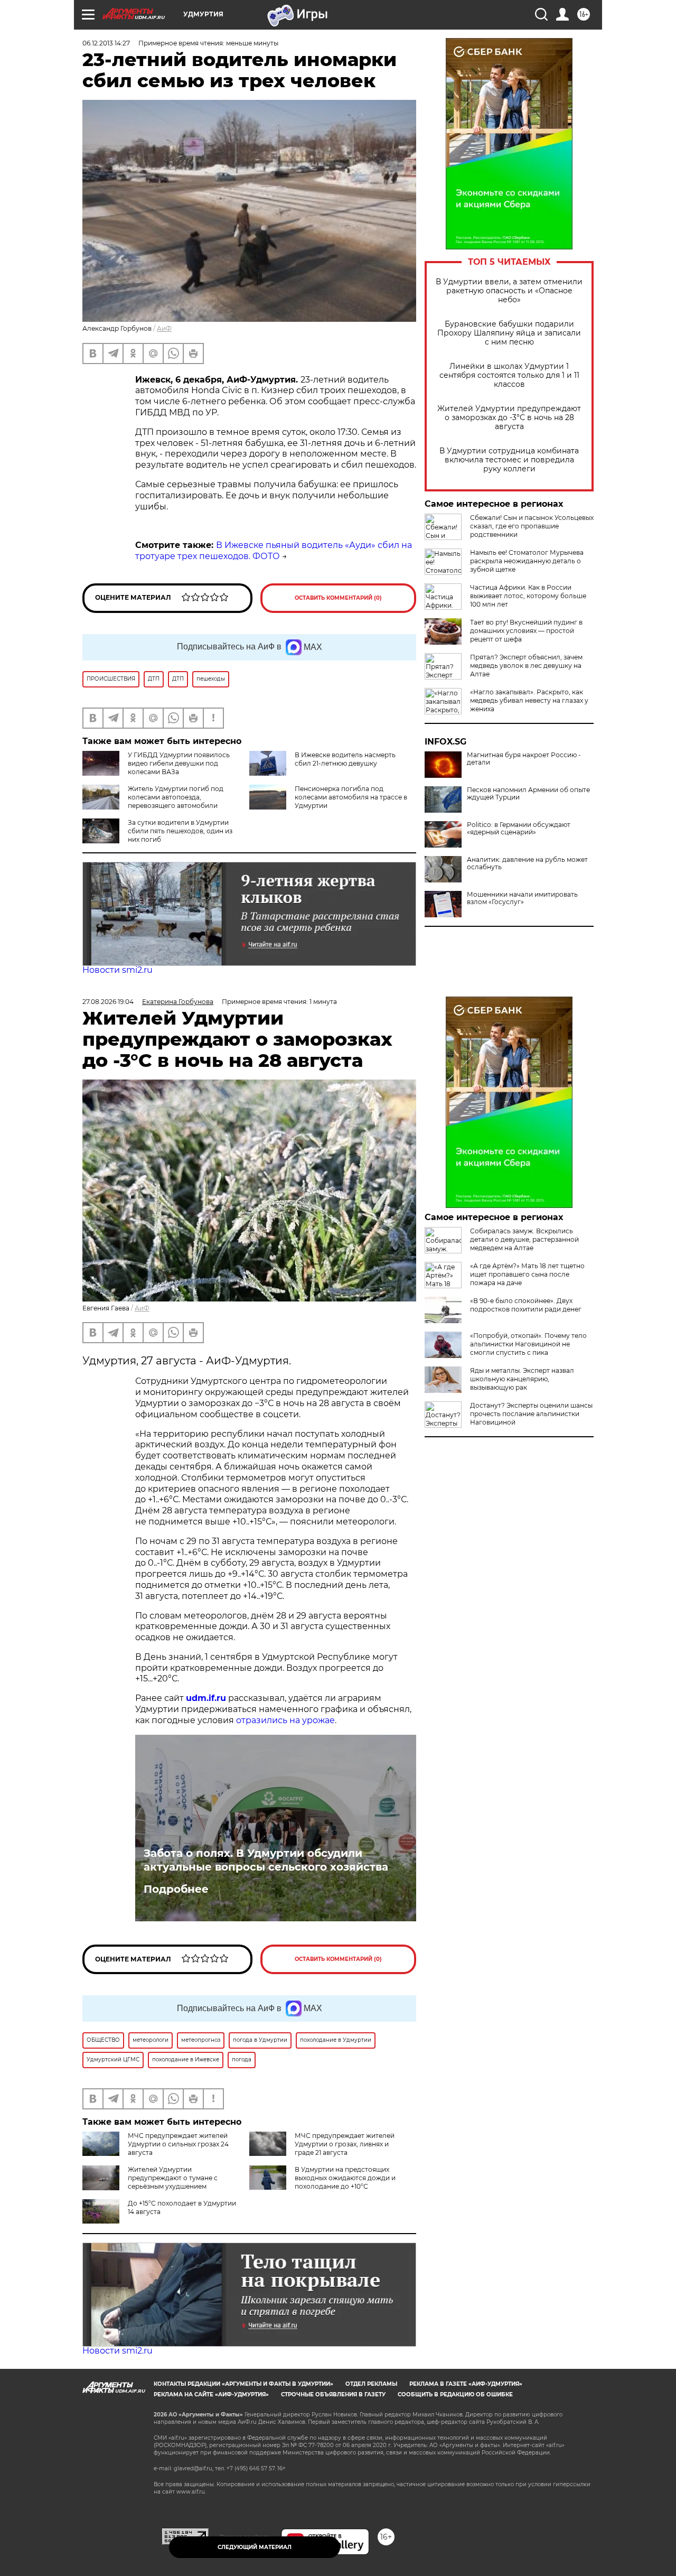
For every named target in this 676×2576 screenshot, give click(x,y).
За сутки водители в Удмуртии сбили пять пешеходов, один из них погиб (180, 831)
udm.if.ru (206, 1698)
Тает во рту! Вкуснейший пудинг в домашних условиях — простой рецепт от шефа (526, 631)
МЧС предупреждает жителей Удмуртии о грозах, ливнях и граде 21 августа (345, 2144)
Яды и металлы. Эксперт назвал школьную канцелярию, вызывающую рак (522, 1379)
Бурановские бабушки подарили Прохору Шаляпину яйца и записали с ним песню (509, 333)
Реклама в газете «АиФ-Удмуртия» (466, 2384)
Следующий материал (255, 2547)
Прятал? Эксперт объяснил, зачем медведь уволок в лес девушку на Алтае (526, 666)
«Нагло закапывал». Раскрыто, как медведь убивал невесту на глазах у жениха (529, 700)
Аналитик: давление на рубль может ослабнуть (527, 863)
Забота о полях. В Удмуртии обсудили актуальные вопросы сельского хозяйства (266, 1860)
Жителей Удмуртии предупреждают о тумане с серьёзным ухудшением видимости (150, 2182)
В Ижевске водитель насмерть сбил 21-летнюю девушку (345, 759)
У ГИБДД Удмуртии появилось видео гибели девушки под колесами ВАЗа (179, 763)
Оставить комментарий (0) (338, 598)
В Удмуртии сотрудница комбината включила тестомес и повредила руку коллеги (509, 460)
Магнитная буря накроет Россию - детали (524, 759)
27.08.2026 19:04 (108, 1002)
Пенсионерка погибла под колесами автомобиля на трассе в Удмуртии (351, 797)
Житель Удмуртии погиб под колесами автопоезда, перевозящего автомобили (176, 797)
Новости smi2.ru (118, 970)
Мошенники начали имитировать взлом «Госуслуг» (522, 898)
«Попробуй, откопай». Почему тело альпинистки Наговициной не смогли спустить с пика (528, 1344)
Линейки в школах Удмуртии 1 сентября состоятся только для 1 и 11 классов (509, 375)
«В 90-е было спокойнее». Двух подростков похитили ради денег (526, 1305)
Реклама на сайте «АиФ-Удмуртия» (211, 2394)
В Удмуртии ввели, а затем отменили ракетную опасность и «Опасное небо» (509, 291)
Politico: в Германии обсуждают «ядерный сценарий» (519, 829)
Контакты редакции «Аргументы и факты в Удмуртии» (243, 2384)
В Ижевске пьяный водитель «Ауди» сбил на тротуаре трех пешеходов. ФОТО (274, 551)
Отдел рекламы (371, 2384)
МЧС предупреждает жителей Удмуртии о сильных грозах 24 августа (178, 2144)
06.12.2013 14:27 (106, 43)
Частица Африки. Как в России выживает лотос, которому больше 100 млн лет (528, 596)
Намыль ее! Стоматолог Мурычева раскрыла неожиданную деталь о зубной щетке (527, 561)
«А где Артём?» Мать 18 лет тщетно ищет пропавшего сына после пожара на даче (527, 1274)
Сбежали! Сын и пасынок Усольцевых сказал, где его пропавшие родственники (532, 526)
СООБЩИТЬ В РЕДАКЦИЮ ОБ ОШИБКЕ (455, 2394)
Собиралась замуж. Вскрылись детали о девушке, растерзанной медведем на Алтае (524, 1239)
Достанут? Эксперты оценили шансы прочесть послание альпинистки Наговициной (531, 1414)
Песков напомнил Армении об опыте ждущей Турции (528, 794)
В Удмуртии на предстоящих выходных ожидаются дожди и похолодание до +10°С (345, 2178)
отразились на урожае (285, 1720)
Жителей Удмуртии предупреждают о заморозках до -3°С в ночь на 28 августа (509, 418)
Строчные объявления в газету (333, 2394)
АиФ (164, 328)
